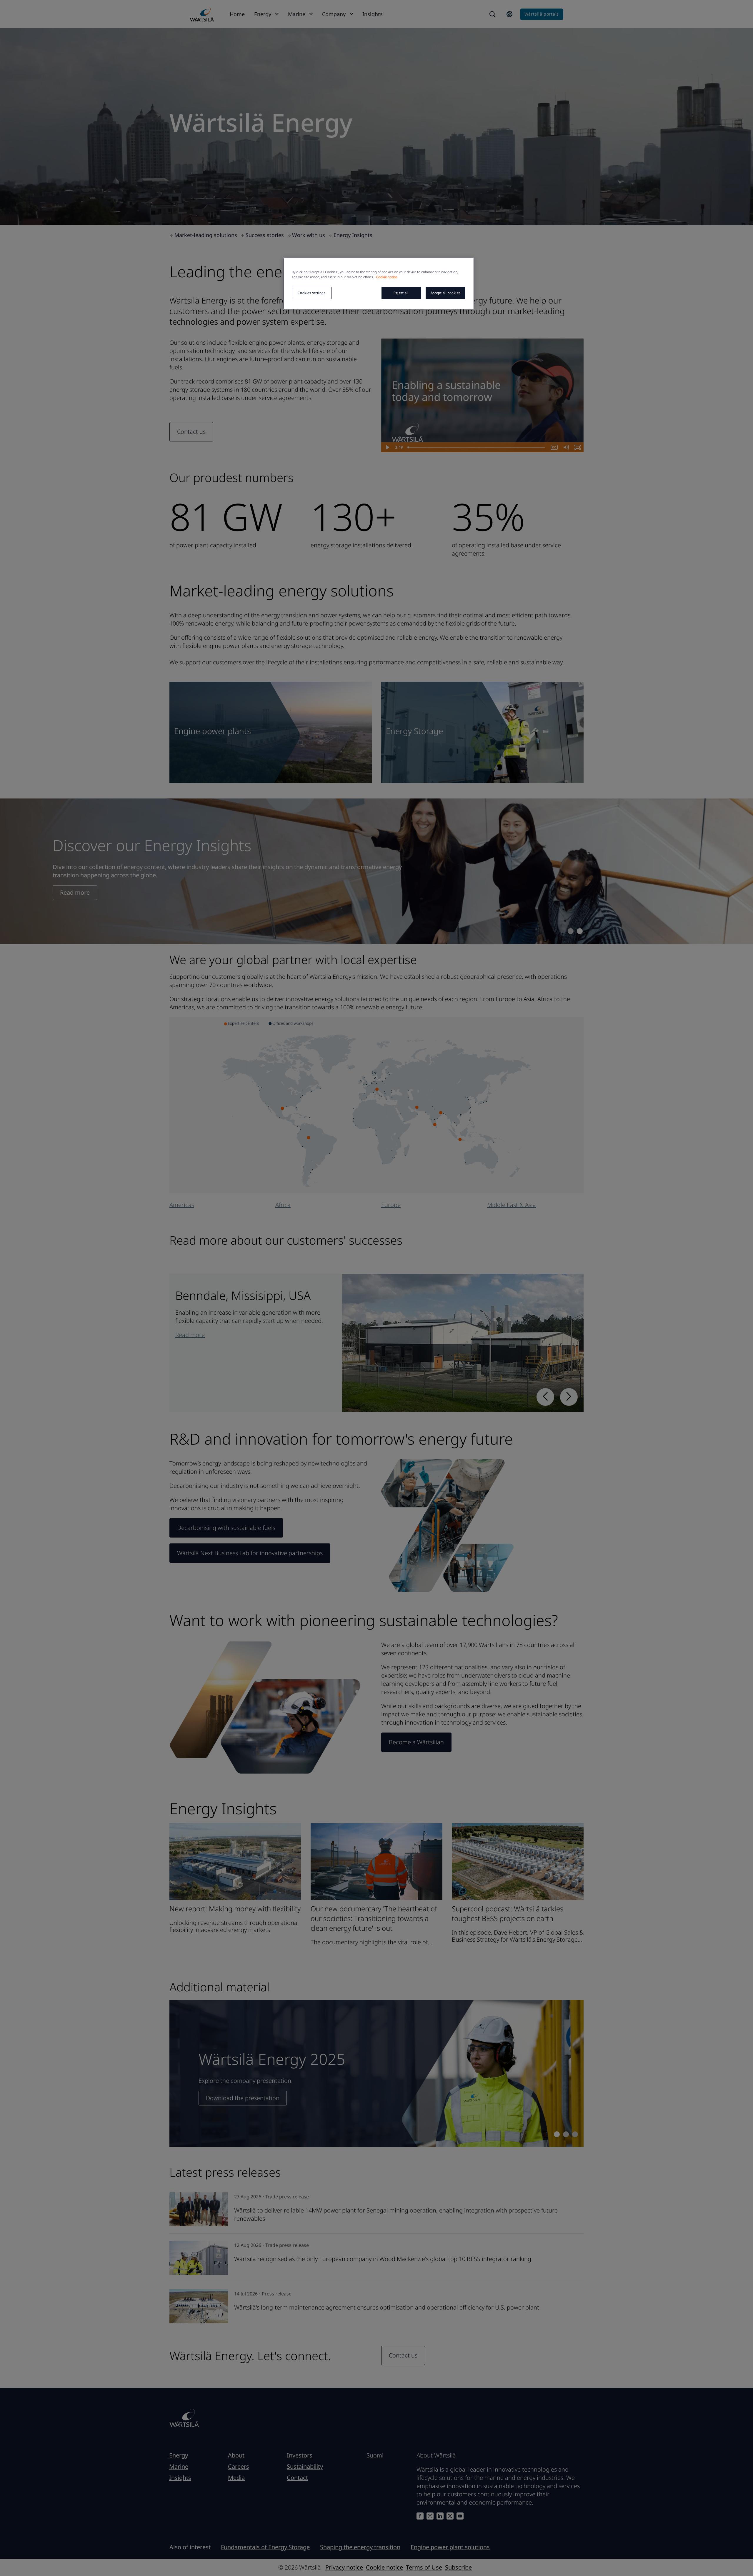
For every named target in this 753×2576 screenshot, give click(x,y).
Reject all (401, 293)
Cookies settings (311, 293)
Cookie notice (387, 277)
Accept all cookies (445, 293)
